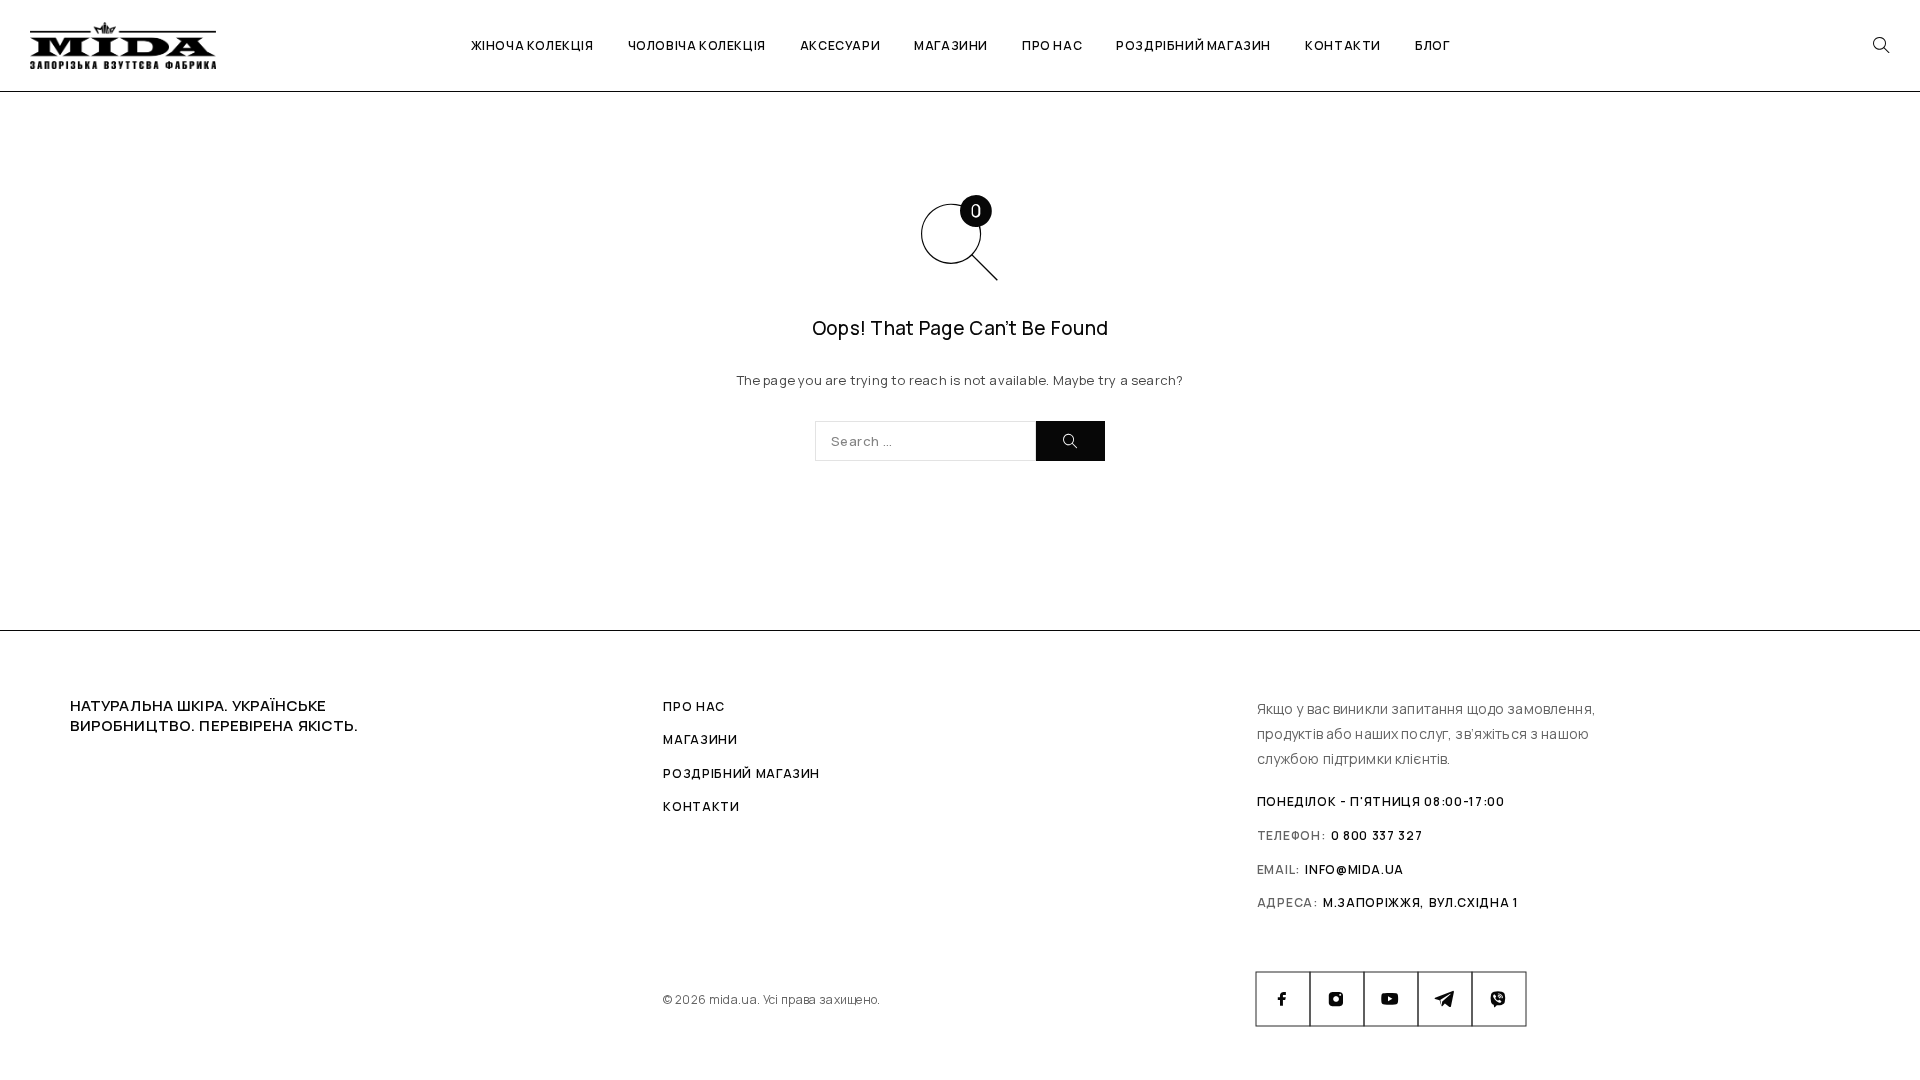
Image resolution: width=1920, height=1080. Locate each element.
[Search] (1881, 45)
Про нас (1052, 45)
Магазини (951, 45)
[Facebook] (1283, 999)
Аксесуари (840, 45)
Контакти (1343, 45)
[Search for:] (925, 441)
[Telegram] (1445, 999)
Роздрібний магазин (1193, 45)
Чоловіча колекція (697, 45)
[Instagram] (1337, 999)
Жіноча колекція (532, 45)
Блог (1432, 45)
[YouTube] (1391, 999)
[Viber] (1499, 999)
